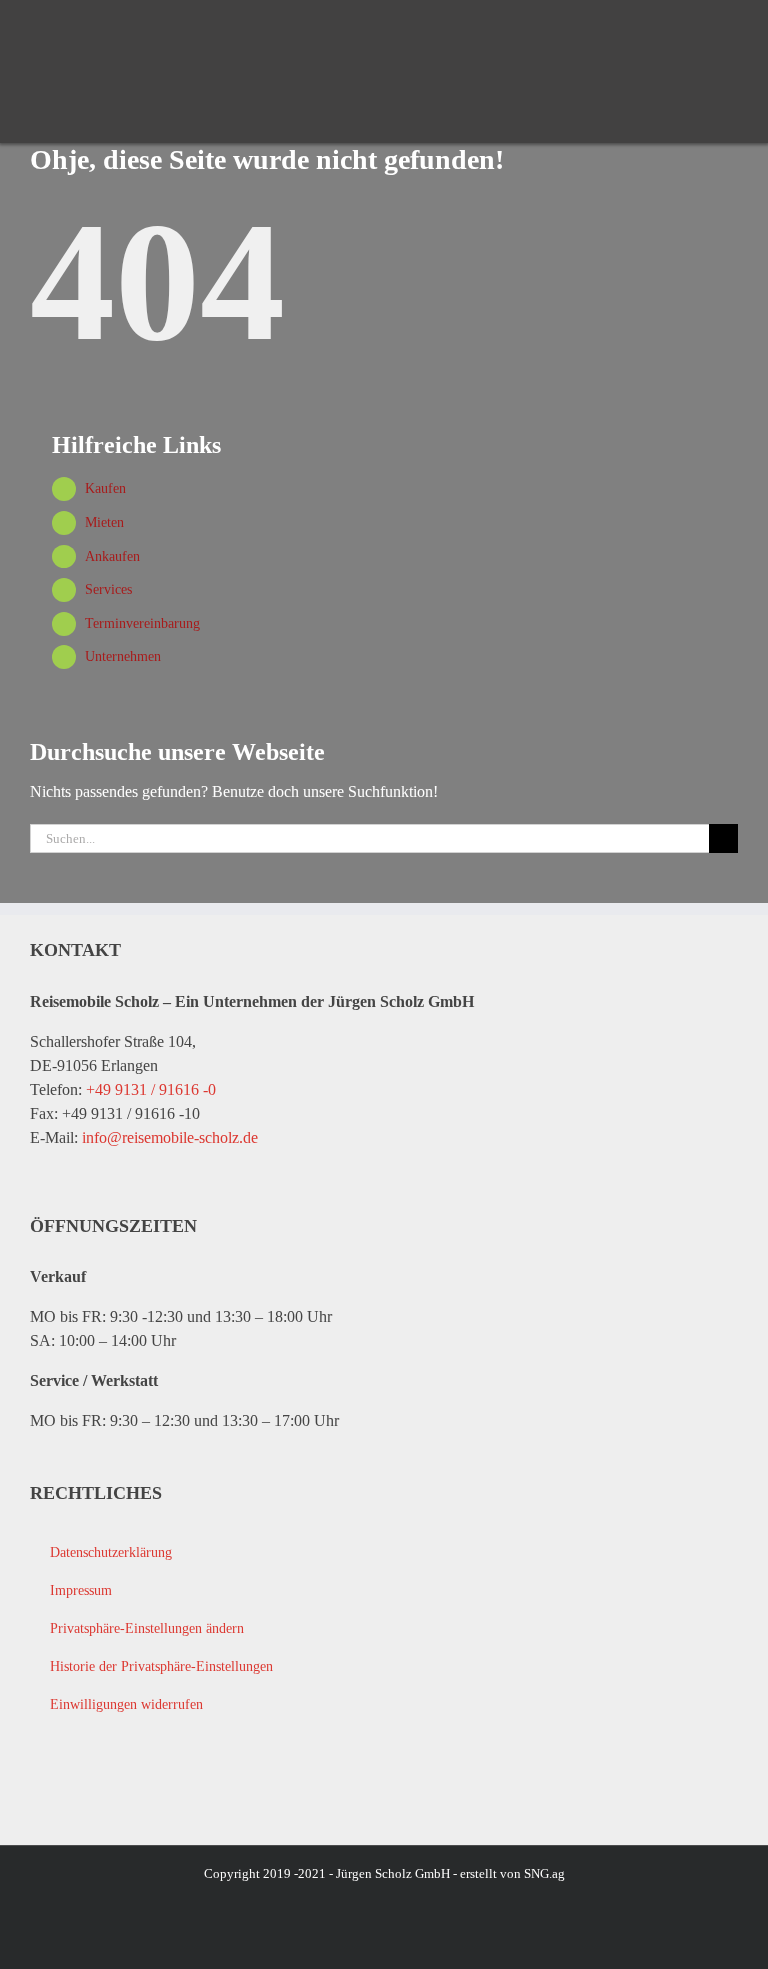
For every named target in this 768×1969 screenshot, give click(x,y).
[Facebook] (42, 1790)
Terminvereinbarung (142, 623)
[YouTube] (82, 1790)
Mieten (104, 522)
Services (108, 589)
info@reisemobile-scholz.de (170, 1137)
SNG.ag (544, 1873)
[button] (383, 1629)
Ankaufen (112, 556)
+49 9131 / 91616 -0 (151, 1089)
